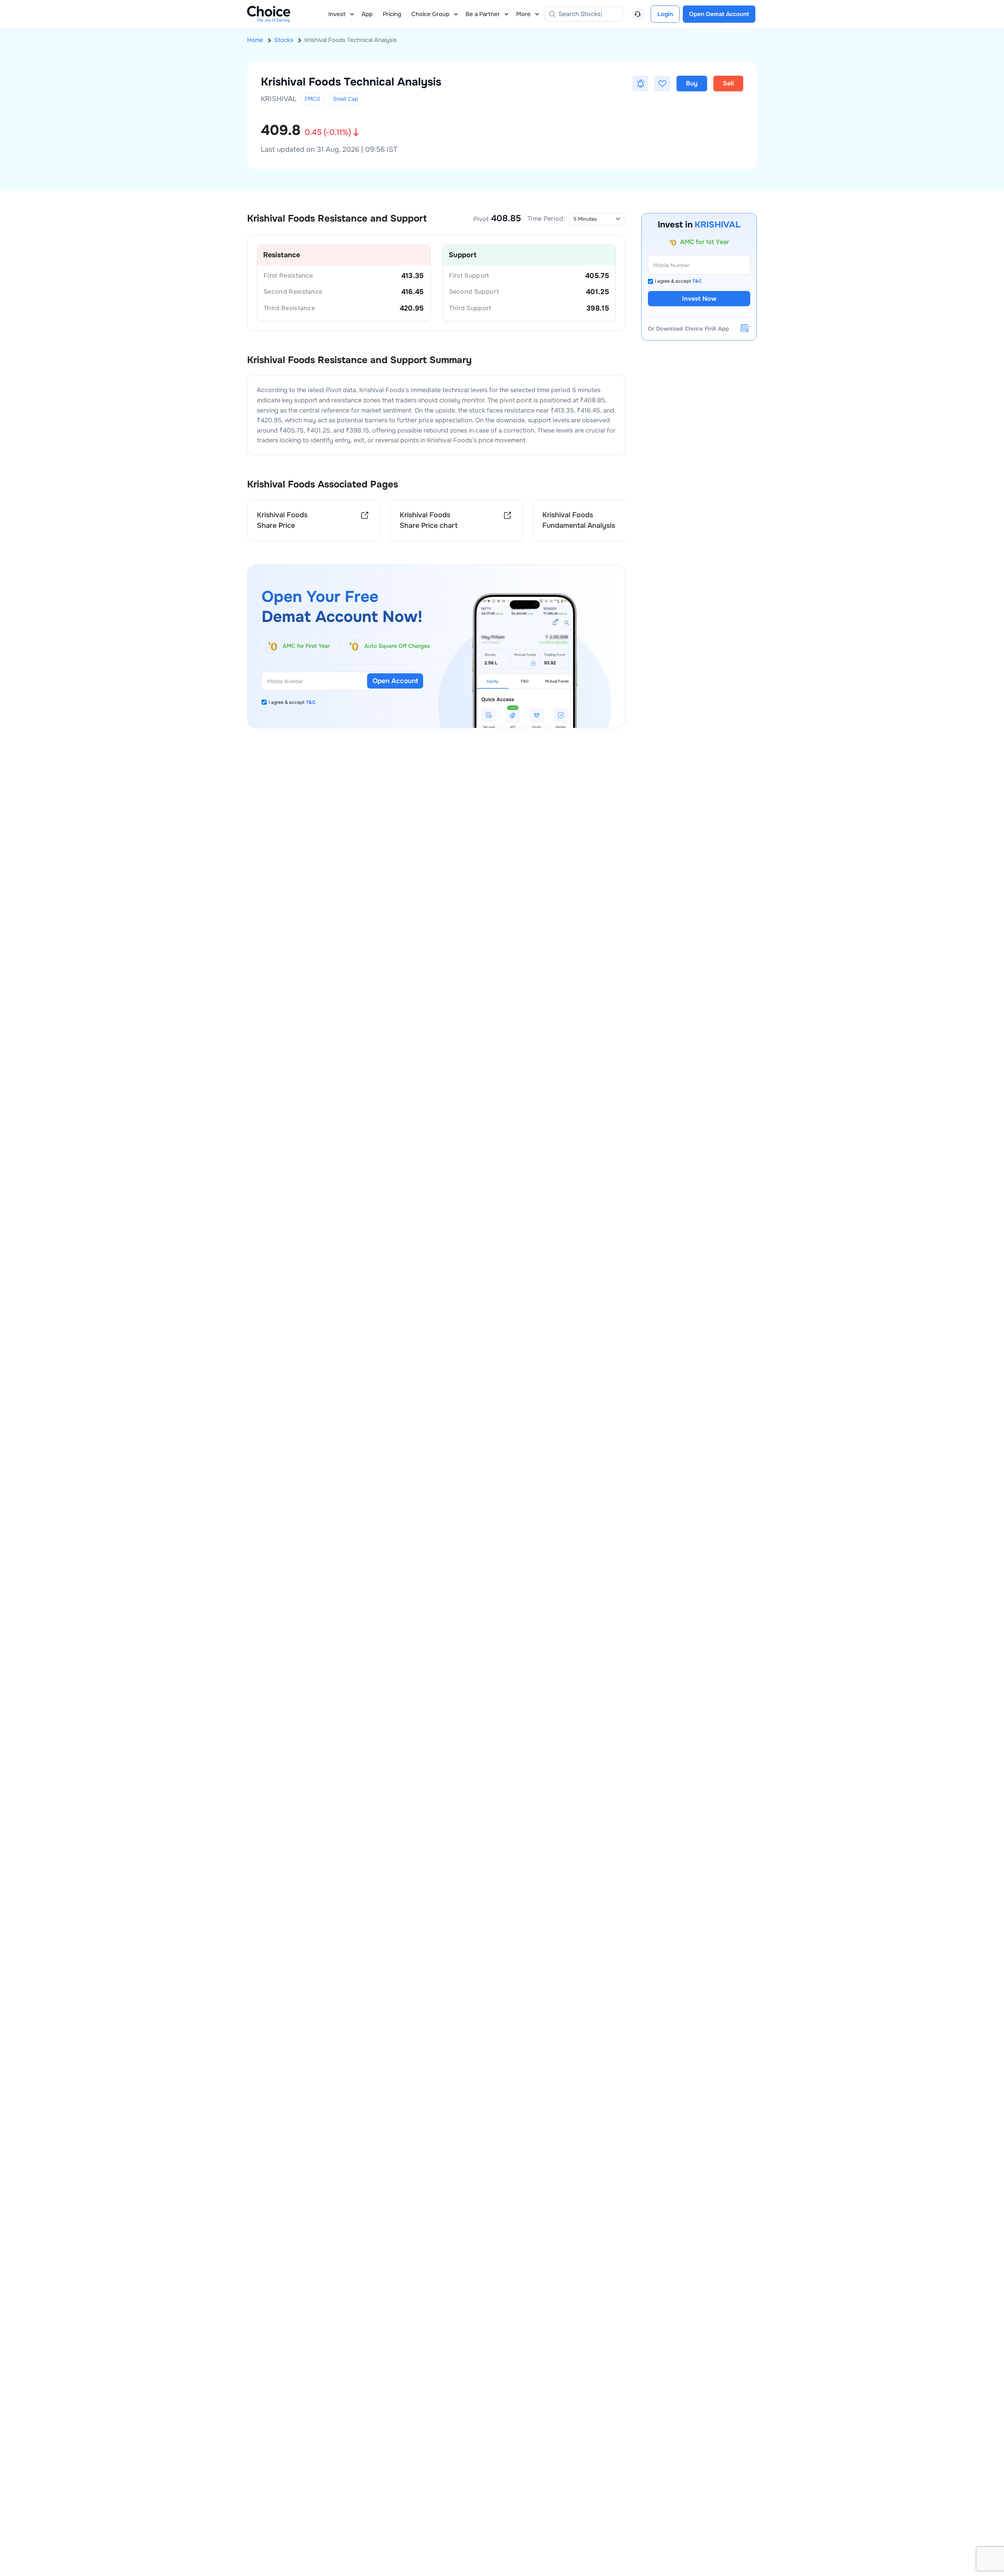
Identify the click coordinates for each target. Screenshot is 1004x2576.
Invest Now (699, 299)
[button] (640, 84)
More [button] (523, 14)
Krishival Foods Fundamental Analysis (579, 520)
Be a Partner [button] (483, 14)
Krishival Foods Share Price (282, 520)
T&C (311, 702)
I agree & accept (292, 702)
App (367, 14)
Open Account (395, 681)
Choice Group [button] (430, 14)
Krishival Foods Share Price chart (429, 520)
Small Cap (346, 99)
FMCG (313, 99)
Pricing (392, 14)
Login (665, 14)
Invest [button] (337, 14)
